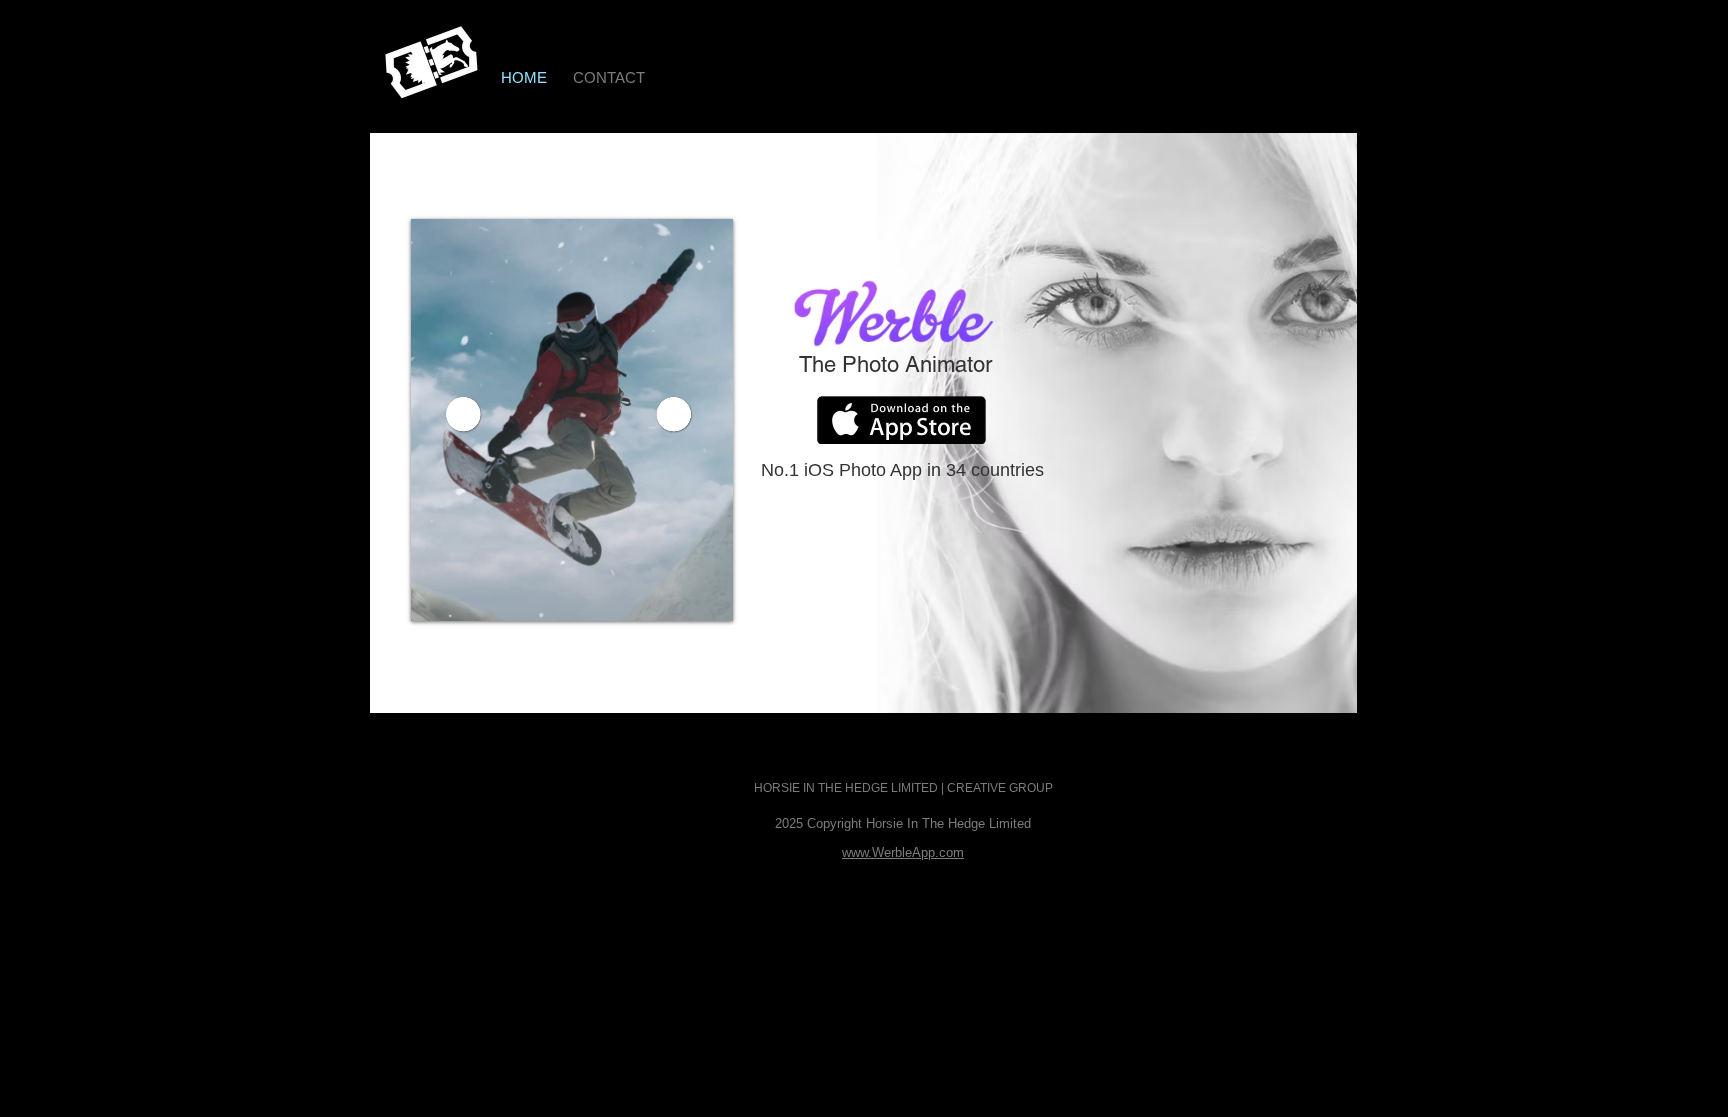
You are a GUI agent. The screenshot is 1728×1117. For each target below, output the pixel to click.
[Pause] (437, 594)
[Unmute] (471, 594)
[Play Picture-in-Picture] (672, 594)
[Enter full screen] (706, 594)
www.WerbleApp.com (903, 852)
